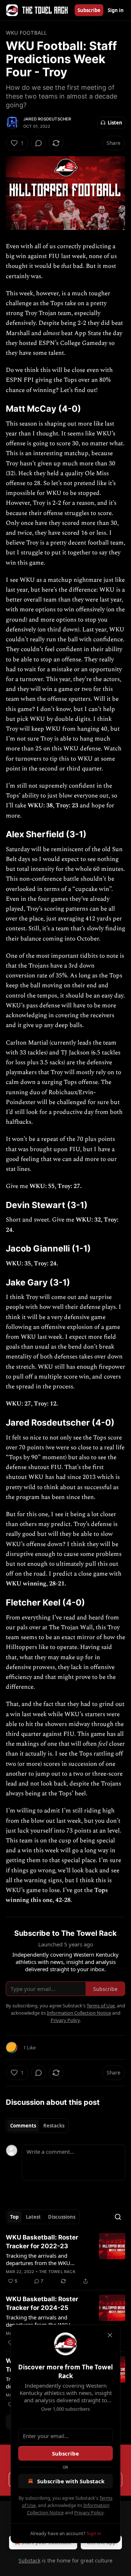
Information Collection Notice (79, 2013)
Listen (115, 123)
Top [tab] (14, 2217)
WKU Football (26, 33)
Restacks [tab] (54, 2126)
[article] (65, 2259)
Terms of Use (101, 2006)
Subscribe (89, 10)
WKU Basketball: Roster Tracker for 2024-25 (42, 2303)
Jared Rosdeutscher (47, 119)
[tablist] (37, 2126)
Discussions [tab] (62, 2217)
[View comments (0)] (39, 143)
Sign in (116, 10)
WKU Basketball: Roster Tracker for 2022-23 (42, 2242)
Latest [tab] (33, 2217)
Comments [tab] (23, 2126)
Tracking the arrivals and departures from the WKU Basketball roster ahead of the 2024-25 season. (43, 2321)
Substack (29, 2560)
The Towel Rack (57, 2272)
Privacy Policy (89, 2512)
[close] (110, 2335)
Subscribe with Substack (71, 2481)
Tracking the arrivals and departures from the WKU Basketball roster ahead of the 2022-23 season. (43, 2259)
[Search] (118, 2217)
